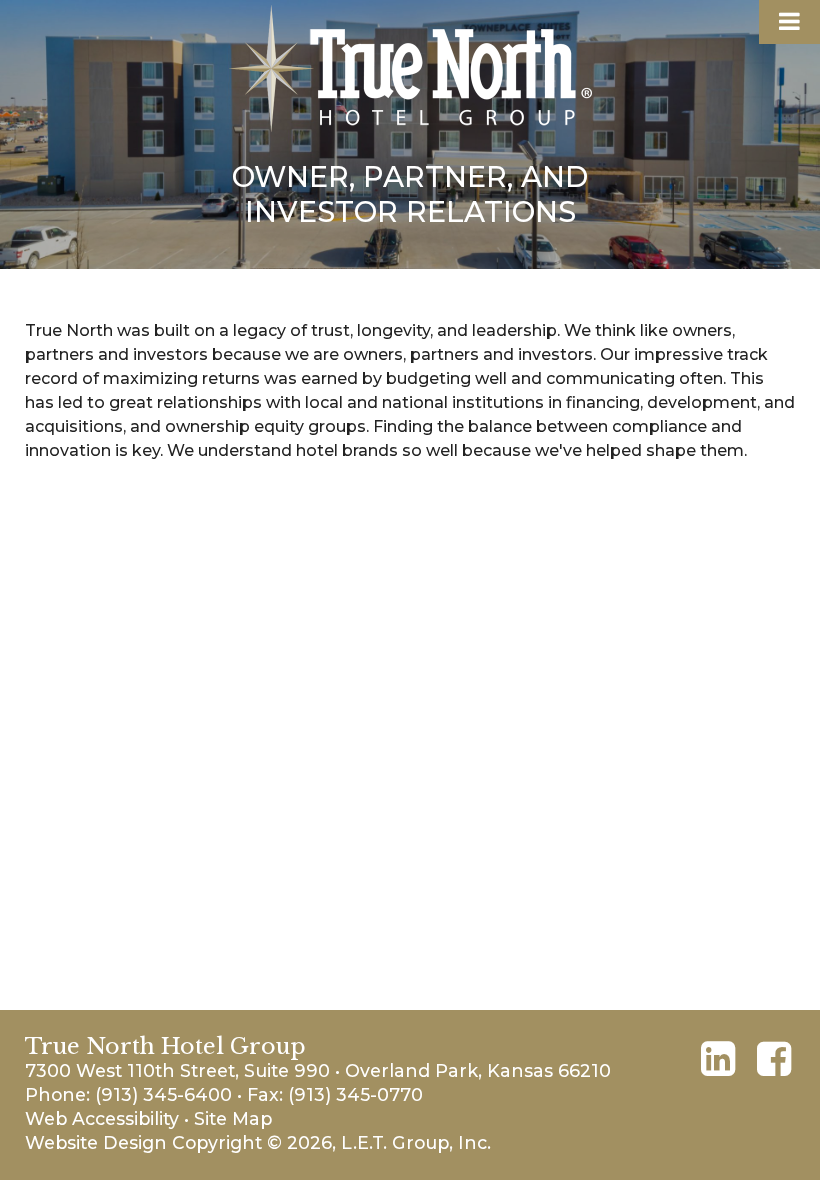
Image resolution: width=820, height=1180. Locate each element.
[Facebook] (774, 1059)
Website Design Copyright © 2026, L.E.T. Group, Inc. (258, 1142)
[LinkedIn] (718, 1059)
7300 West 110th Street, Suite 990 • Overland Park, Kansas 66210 (318, 1070)
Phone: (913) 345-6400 (128, 1094)
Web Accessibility (102, 1118)
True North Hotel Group (410, 68)
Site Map (233, 1118)
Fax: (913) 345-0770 (335, 1094)
